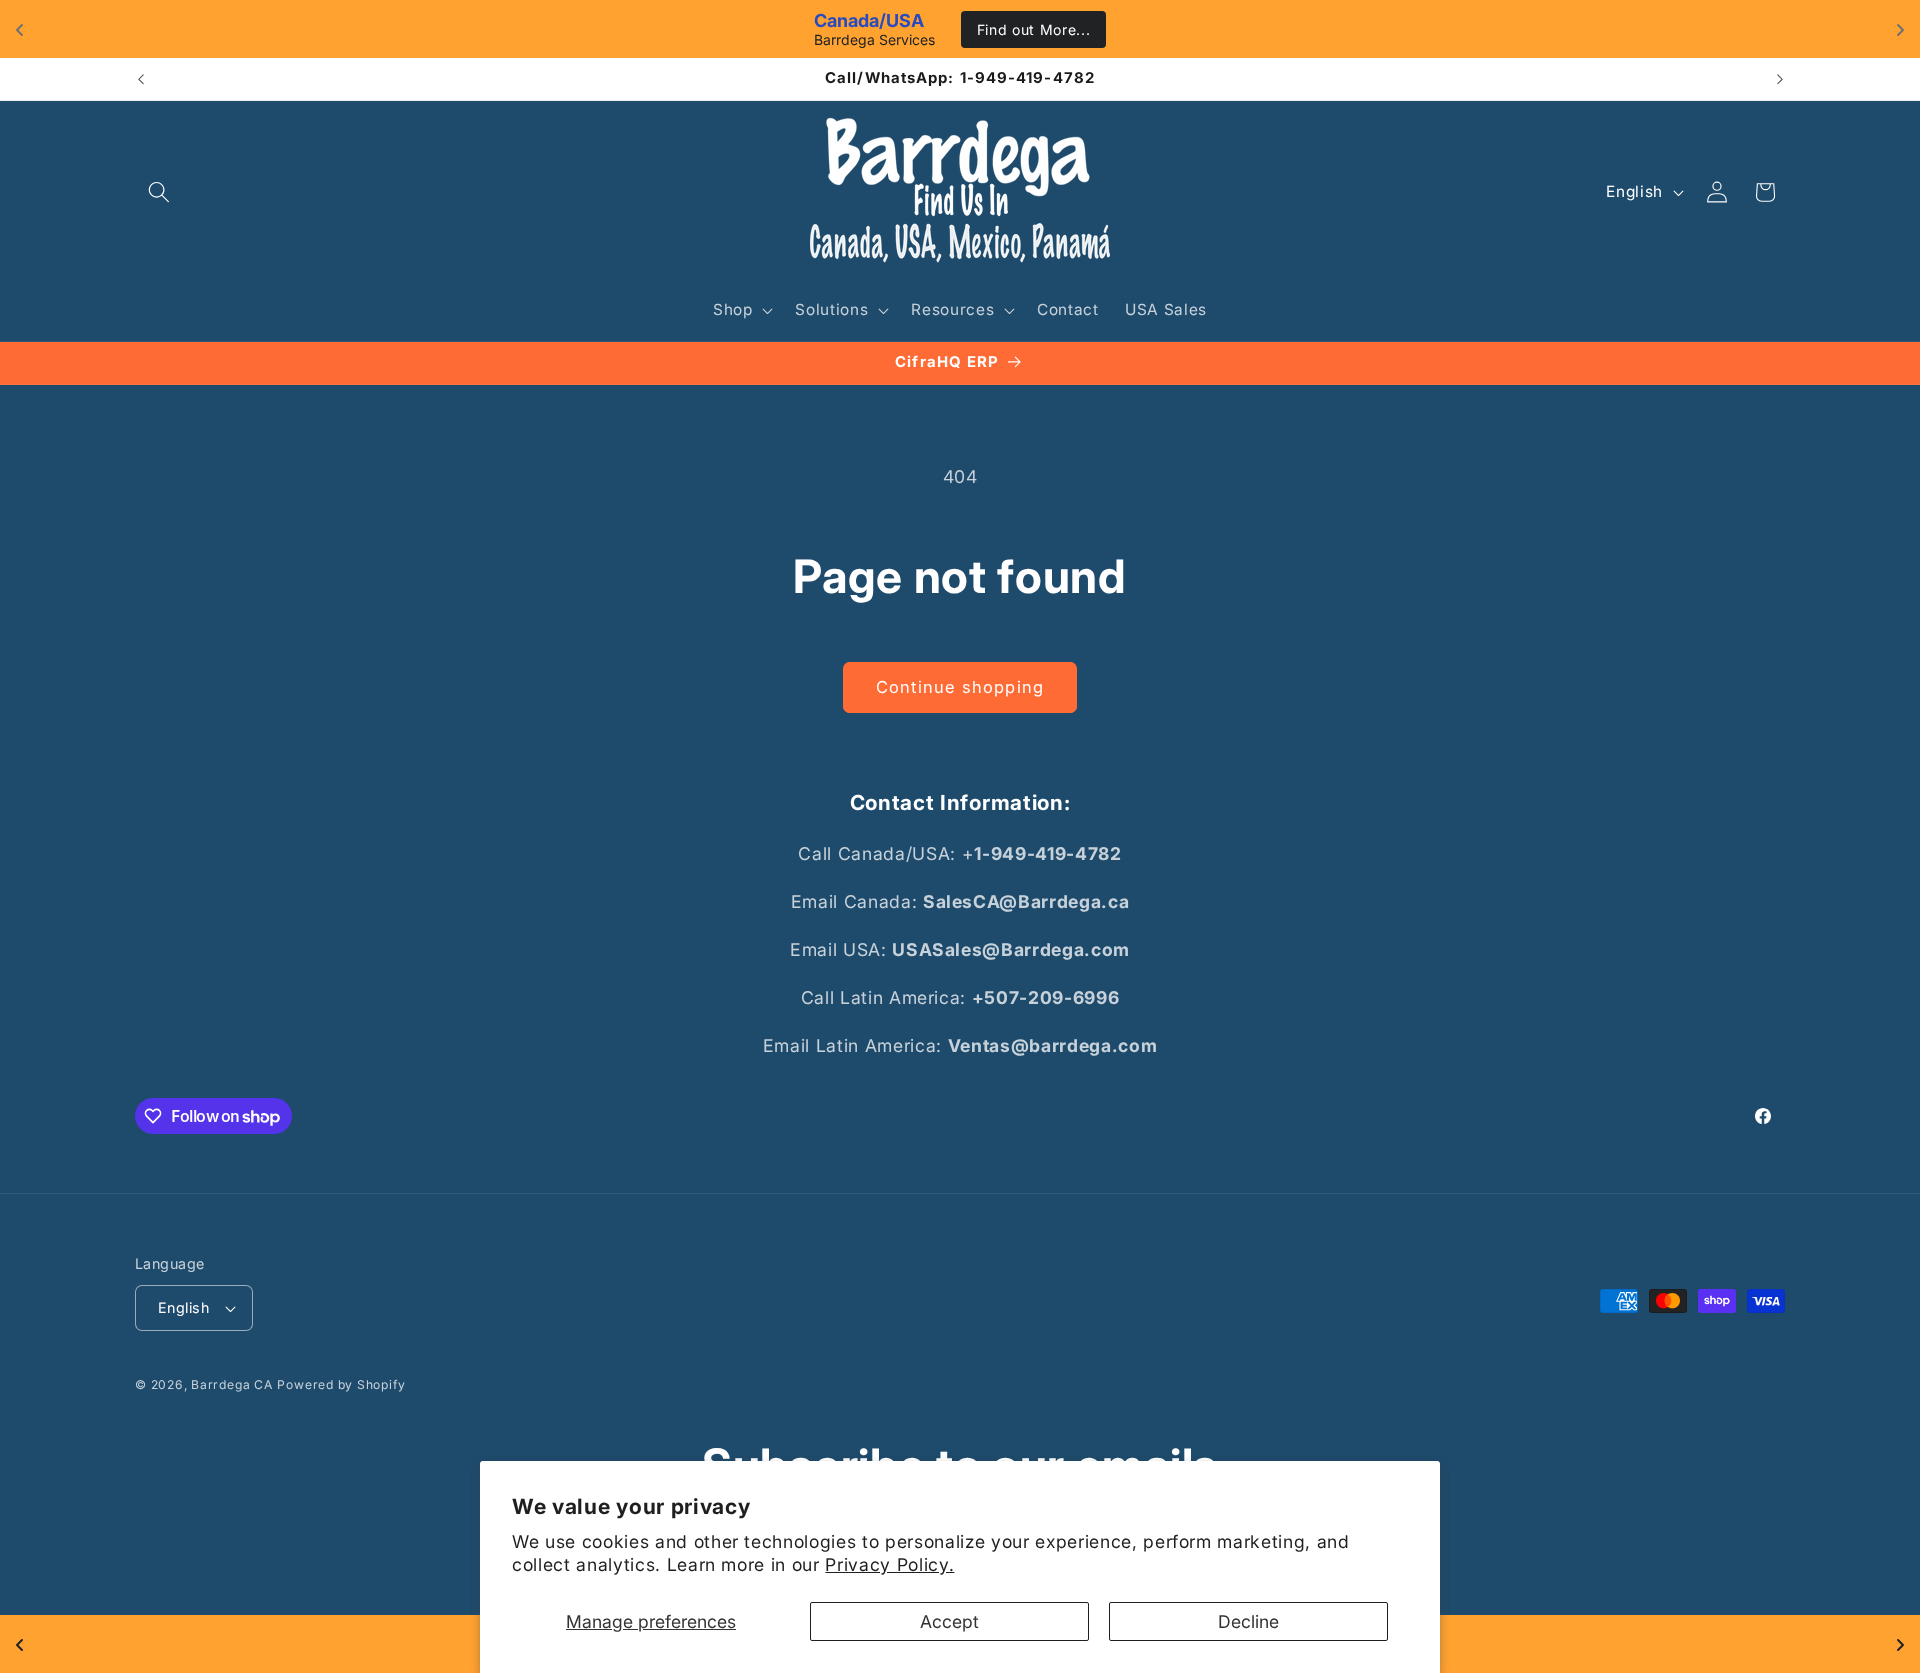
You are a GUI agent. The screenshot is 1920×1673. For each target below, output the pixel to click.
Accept (949, 1621)
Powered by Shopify (341, 1384)
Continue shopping (960, 687)
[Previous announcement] (141, 79)
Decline (1248, 1621)
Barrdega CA (231, 1384)
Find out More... (1034, 29)
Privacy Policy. (889, 1564)
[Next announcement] (1780, 79)
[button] (159, 192)
